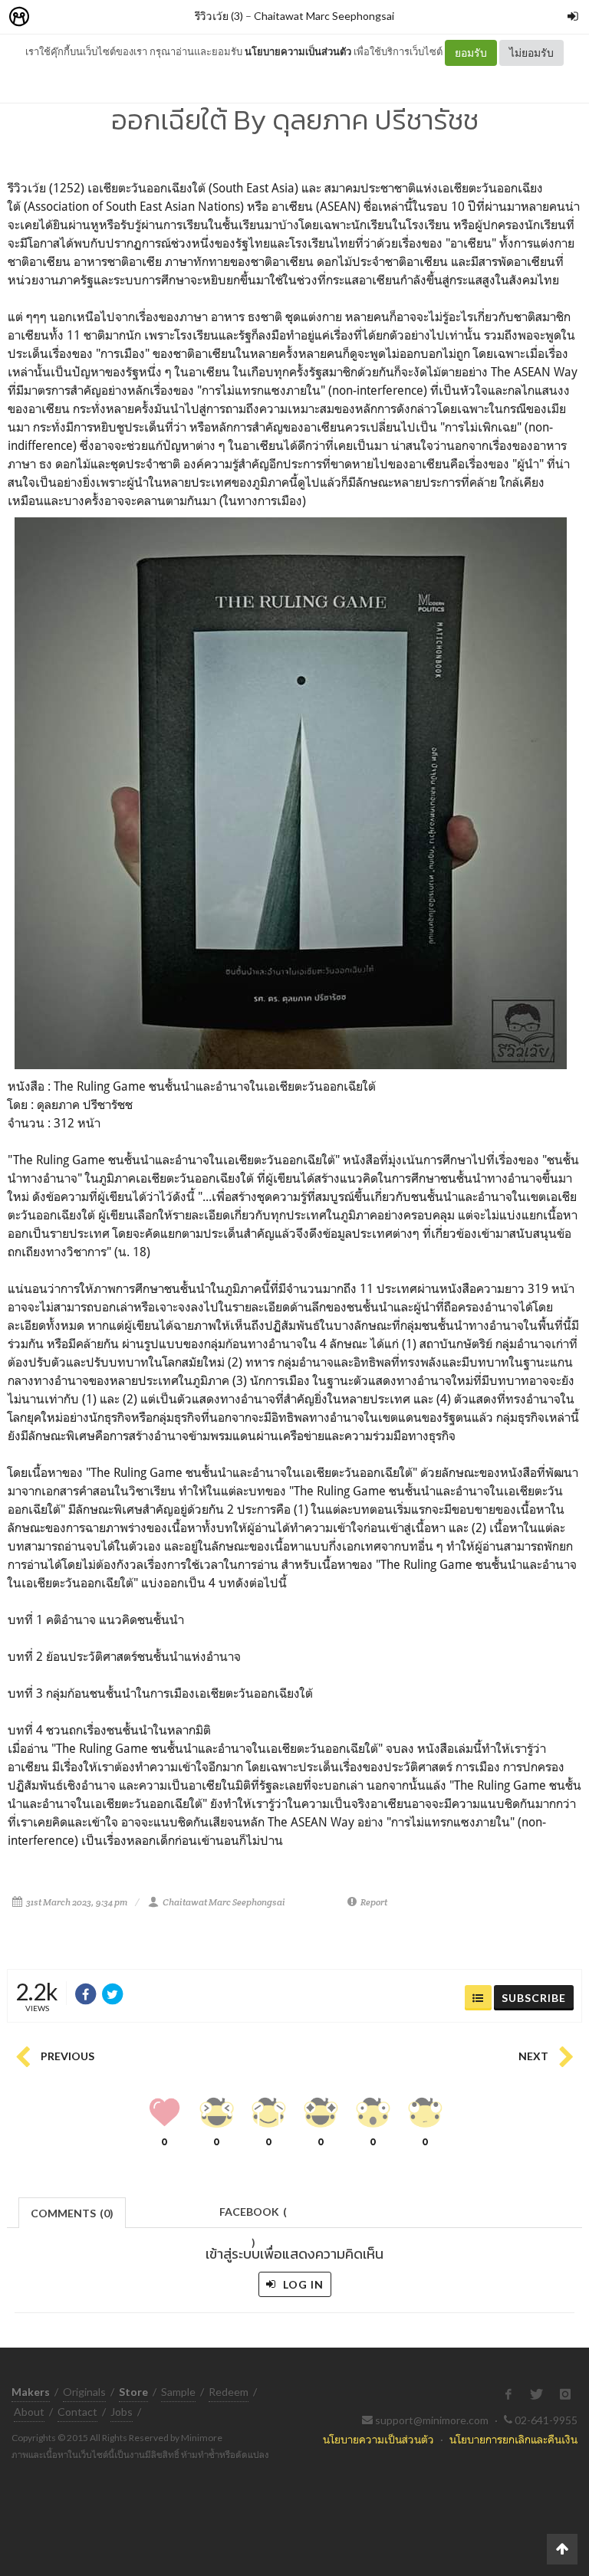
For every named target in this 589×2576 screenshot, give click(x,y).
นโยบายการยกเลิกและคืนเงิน (513, 2439)
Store (106, 17)
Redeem (229, 2392)
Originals (84, 2392)
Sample (178, 2392)
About (29, 2412)
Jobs (122, 2412)
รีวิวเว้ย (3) (219, 16)
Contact (77, 2412)
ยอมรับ (471, 53)
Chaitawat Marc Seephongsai (324, 16)
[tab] (72, 2212)
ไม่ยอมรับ (531, 53)
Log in (302, 2284)
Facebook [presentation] (253, 2216)
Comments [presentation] (72, 2213)
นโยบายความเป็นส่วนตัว (298, 51)
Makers (53, 17)
